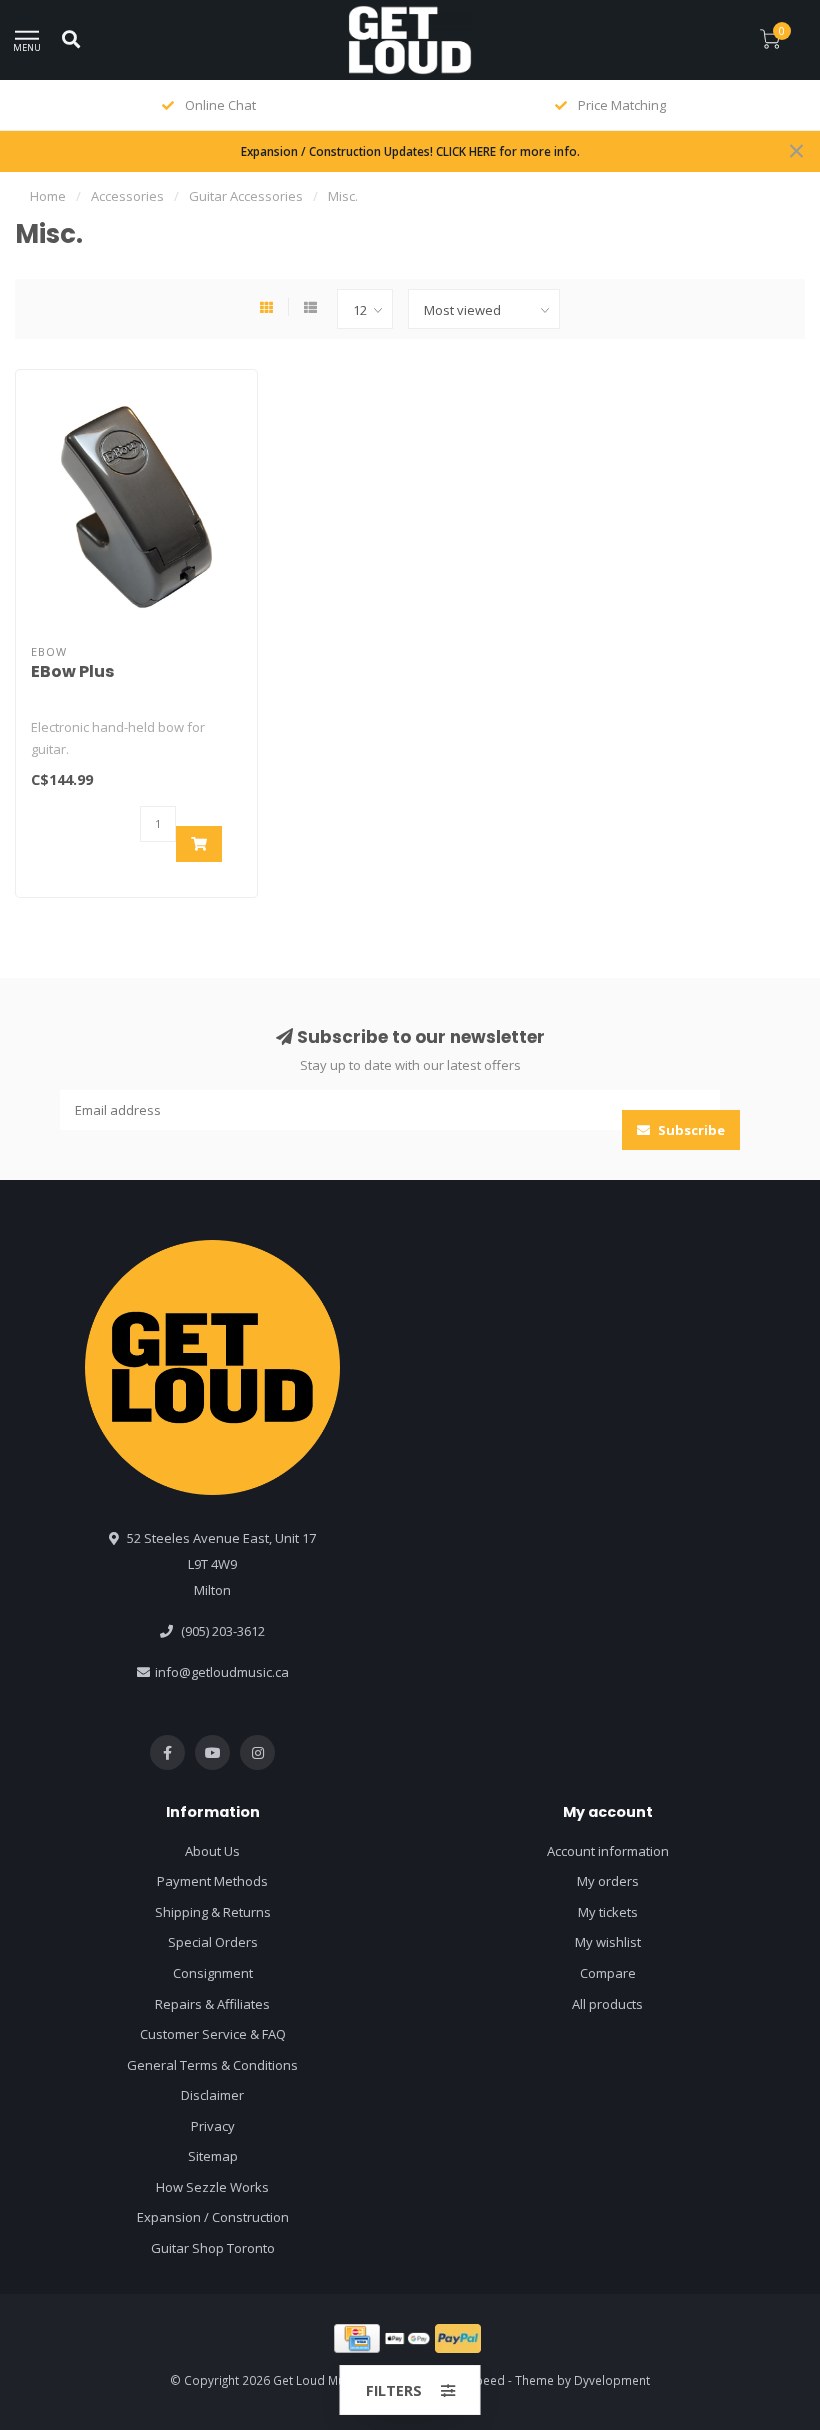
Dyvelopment (612, 2380)
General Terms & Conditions (212, 2065)
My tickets (608, 1912)
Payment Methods (212, 1881)
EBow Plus (72, 671)
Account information (608, 1851)
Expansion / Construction (213, 2217)
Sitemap (213, 2156)
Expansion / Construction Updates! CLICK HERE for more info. (410, 151)
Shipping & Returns (213, 1912)
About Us (212, 1851)
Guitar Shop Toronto (213, 2248)
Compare (608, 1973)
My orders (608, 1881)
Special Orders (213, 1942)
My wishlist (608, 1942)
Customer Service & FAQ (213, 2034)
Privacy (213, 2126)
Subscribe (690, 1130)
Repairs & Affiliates (212, 2004)
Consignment (213, 1973)
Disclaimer (212, 2095)
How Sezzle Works (212, 2187)
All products (607, 2004)
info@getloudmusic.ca (222, 1672)
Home (48, 196)
